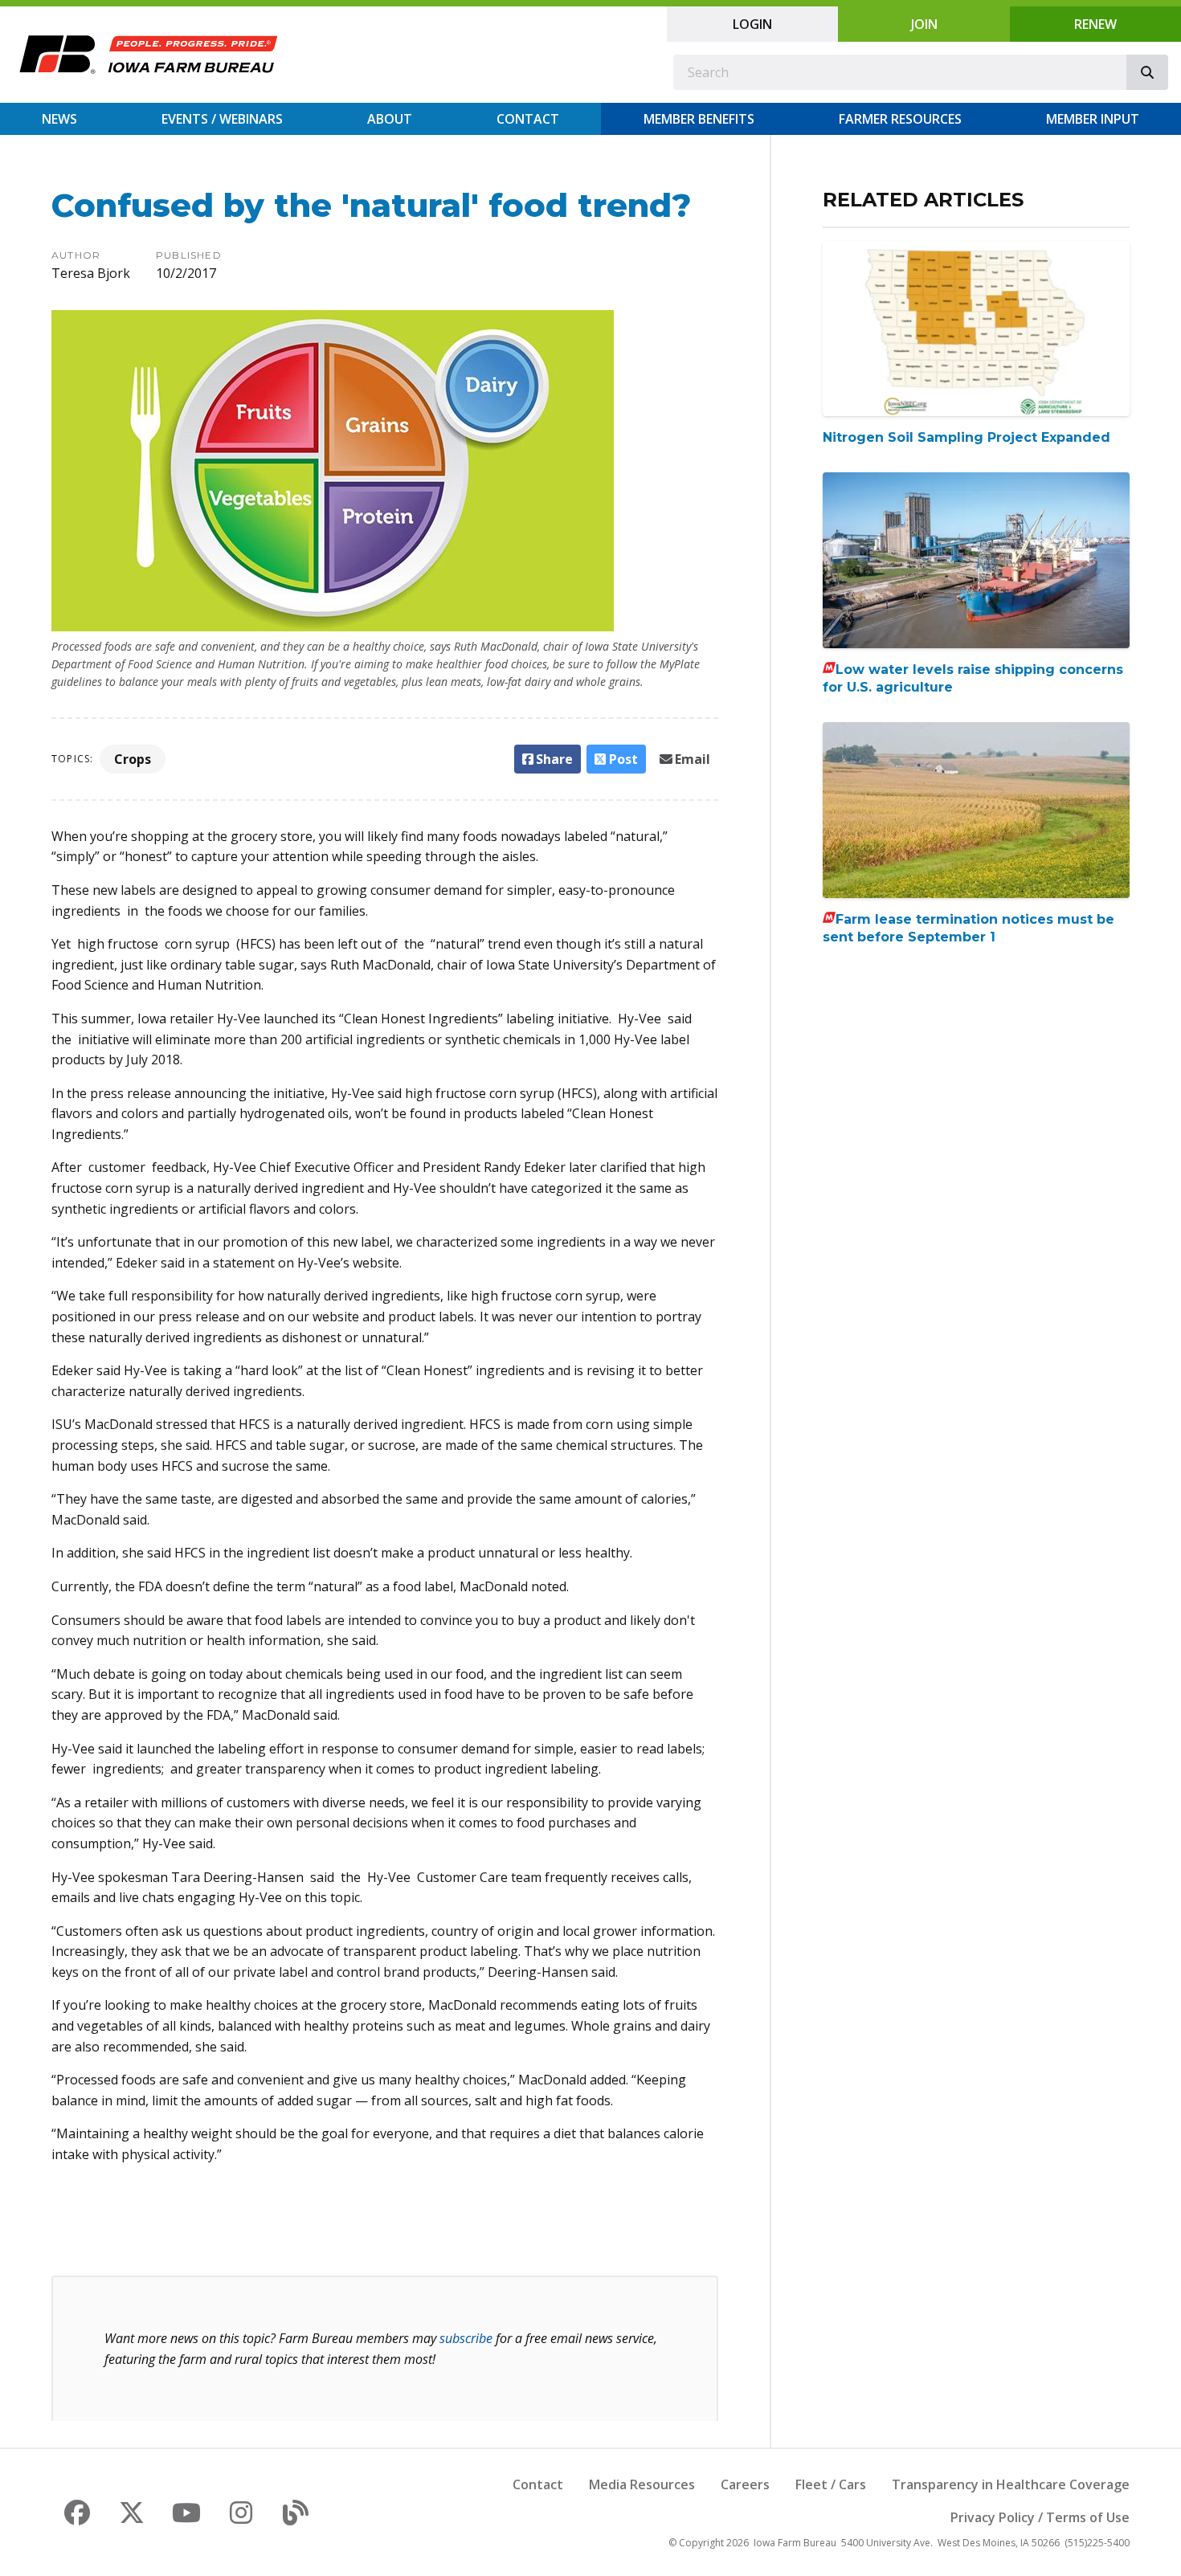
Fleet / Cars (831, 2484)
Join (924, 24)
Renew (1095, 24)
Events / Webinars (222, 119)
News (59, 119)
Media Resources (642, 2484)
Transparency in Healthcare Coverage (1011, 2484)
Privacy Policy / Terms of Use (1040, 2517)
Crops (133, 759)
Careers (745, 2484)
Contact (528, 119)
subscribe (466, 2338)
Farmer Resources (900, 119)
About (390, 119)
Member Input (1093, 119)
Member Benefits (699, 119)
